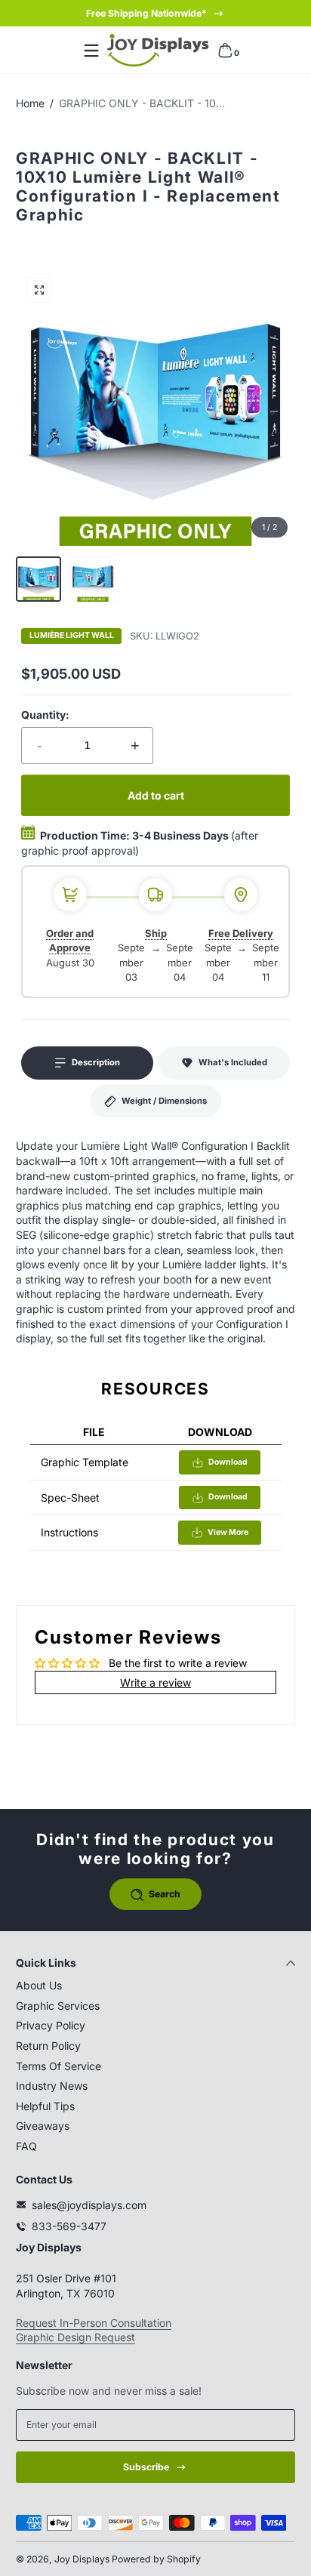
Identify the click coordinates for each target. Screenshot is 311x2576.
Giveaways (43, 2126)
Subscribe (146, 2467)
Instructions (69, 1532)
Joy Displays (82, 2559)
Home (30, 103)
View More (228, 1532)
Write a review (155, 1682)
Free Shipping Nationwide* (146, 13)
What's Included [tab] (233, 1062)
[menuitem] (155, 1986)
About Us (39, 1985)
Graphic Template (85, 1462)
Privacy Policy (51, 2025)
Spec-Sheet (70, 1498)
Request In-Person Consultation (94, 2323)
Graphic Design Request (75, 2337)
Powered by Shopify (156, 2559)
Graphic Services (58, 2006)
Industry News (52, 2086)
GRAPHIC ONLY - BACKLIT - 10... (142, 103)
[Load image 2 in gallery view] (93, 579)
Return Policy (48, 2046)
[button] (225, 51)
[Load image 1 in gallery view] (38, 579)
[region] (155, 14)
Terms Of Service (59, 2066)
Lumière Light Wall (72, 636)
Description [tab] (96, 1062)
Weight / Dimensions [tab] (164, 1101)
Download (228, 1462)
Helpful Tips (45, 2106)
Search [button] (165, 1894)
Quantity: (45, 715)
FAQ (26, 2146)
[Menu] (91, 51)
